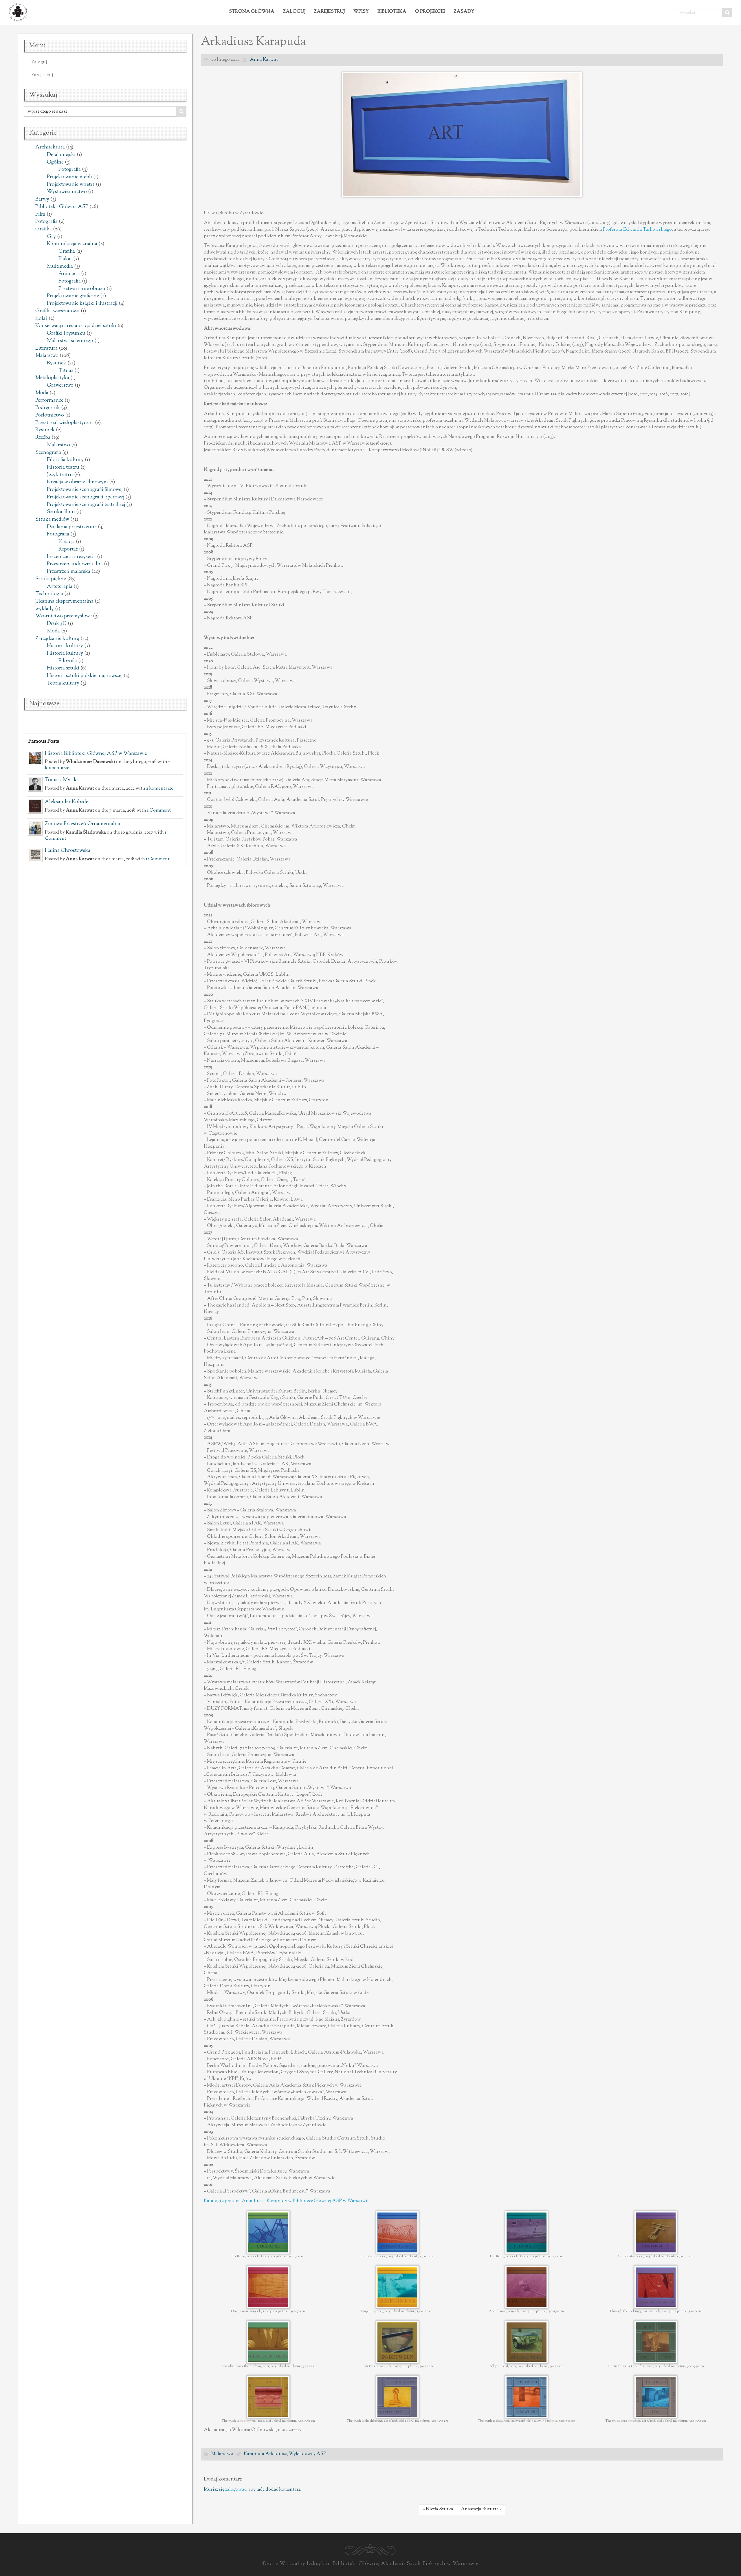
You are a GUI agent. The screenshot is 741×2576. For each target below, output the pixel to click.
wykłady (45, 609)
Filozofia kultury (65, 460)
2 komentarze (160, 788)
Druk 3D (57, 624)
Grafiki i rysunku (66, 333)
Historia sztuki (63, 668)
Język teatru (60, 475)
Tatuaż (66, 371)
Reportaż (68, 549)
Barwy (42, 199)
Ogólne (55, 162)
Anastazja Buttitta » (481, 2509)
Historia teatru (63, 467)
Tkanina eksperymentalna (64, 601)
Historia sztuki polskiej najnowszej (85, 676)
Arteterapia (60, 587)
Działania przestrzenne (72, 527)
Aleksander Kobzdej (67, 802)
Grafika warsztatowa (57, 311)
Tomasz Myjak (61, 780)
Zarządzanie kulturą (57, 639)
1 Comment (159, 810)
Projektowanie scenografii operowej (86, 497)
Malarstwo (47, 356)
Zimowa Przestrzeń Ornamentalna (82, 824)
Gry (51, 237)
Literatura (46, 348)
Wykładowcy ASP (308, 2454)
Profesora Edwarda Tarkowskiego (637, 230)
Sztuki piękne (51, 579)
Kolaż (41, 319)
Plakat (65, 259)
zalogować (236, 2490)
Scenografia (48, 453)
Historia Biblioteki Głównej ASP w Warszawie (96, 754)
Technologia (49, 594)
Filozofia (68, 661)
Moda (42, 393)
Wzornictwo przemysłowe (64, 616)
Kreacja (67, 542)
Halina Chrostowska (68, 851)
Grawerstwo (60, 386)
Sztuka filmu (61, 512)
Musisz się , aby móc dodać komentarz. (253, 2490)
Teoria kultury (63, 683)
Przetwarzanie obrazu (82, 289)
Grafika (44, 229)
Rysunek (57, 363)
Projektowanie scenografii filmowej (85, 490)
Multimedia (60, 267)
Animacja (69, 274)
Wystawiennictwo (67, 192)
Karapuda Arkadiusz (265, 2454)
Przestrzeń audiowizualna (75, 564)
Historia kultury (65, 646)
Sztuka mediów (52, 520)
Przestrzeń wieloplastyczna (65, 423)
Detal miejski (61, 155)
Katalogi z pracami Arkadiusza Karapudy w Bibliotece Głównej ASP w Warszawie (287, 2201)
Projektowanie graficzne (73, 296)
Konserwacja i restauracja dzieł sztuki (76, 326)
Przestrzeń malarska (69, 572)
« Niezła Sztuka (438, 2509)
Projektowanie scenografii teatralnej (86, 505)
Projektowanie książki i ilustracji (82, 304)
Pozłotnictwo (50, 415)
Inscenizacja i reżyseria (71, 557)
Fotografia (70, 170)
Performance (49, 401)
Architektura (50, 147)
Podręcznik (48, 408)
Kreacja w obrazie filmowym (77, 482)
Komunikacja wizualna (72, 244)
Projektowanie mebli (69, 177)
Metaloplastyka (52, 378)
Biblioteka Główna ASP (62, 207)
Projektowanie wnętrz (71, 185)
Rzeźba (43, 438)
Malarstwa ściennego (70, 341)
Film (40, 214)
